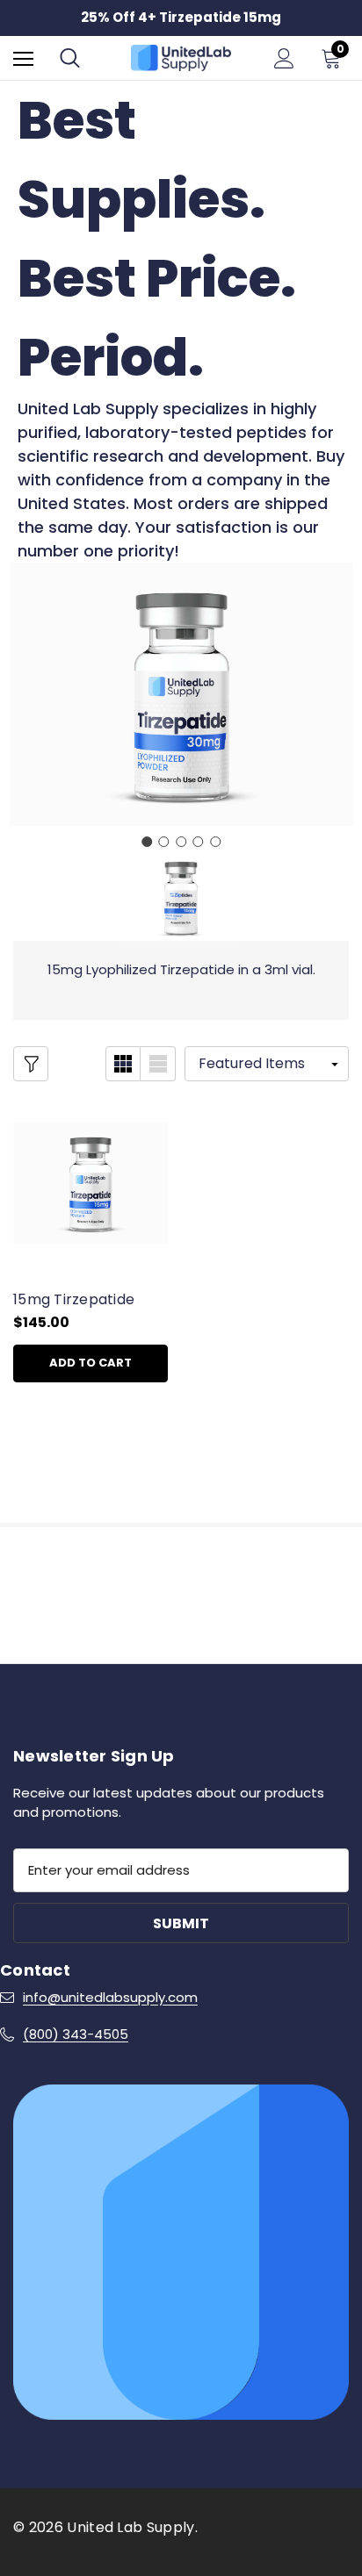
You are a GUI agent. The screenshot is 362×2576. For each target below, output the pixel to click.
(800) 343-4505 (76, 2034)
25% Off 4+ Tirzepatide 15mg (181, 18)
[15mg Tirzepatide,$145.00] (90, 1183)
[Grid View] (123, 1064)
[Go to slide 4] (199, 842)
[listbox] (267, 1064)
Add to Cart (90, 1363)
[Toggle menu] (23, 58)
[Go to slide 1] (147, 842)
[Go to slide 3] (181, 842)
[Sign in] (284, 58)
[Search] (70, 58)
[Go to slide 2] (164, 842)
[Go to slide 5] (215, 842)
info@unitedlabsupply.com (110, 1997)
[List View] (158, 1064)
